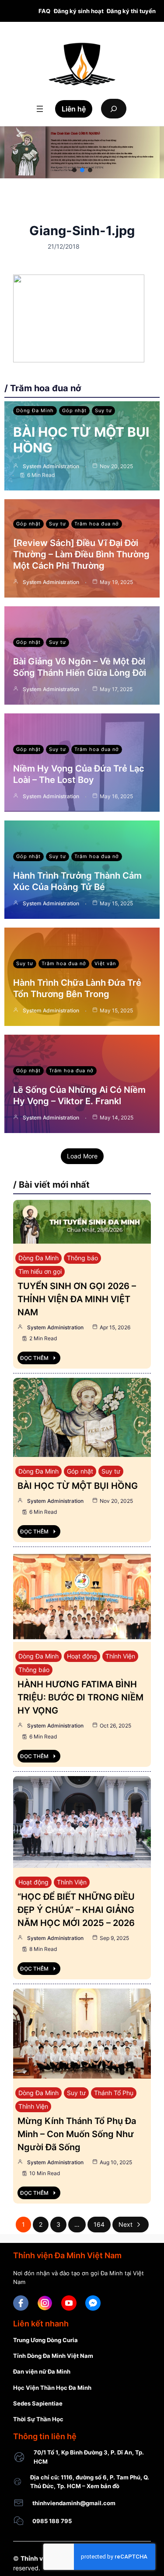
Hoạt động (82, 1656)
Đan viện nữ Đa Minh (42, 2371)
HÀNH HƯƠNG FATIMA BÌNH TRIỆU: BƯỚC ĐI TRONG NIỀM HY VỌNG (80, 1697)
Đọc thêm (34, 1358)
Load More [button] (82, 1156)
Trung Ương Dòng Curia (45, 2340)
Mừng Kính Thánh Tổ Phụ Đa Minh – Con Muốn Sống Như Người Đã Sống (77, 2134)
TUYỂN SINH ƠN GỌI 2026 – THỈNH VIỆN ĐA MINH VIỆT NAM (77, 1299)
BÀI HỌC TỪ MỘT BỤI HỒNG (78, 1486)
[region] (82, 152)
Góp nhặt (74, 410)
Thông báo (82, 1258)
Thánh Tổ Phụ (114, 2093)
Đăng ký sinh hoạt (79, 11)
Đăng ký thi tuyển (131, 11)
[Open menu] (40, 109)
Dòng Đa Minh (35, 410)
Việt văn (105, 963)
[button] (74, 170)
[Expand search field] (114, 109)
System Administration (51, 466)
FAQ (44, 11)
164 (99, 2224)
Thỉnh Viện (120, 1656)
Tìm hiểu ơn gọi (40, 1271)
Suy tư (103, 410)
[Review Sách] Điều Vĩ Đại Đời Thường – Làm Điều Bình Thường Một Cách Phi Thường (81, 554)
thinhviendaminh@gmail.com (74, 2503)
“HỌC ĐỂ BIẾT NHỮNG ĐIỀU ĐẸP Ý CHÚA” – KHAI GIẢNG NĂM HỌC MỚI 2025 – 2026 (76, 1910)
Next (126, 2224)
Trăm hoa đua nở (97, 524)
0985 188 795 (52, 2521)
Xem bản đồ (103, 2486)
